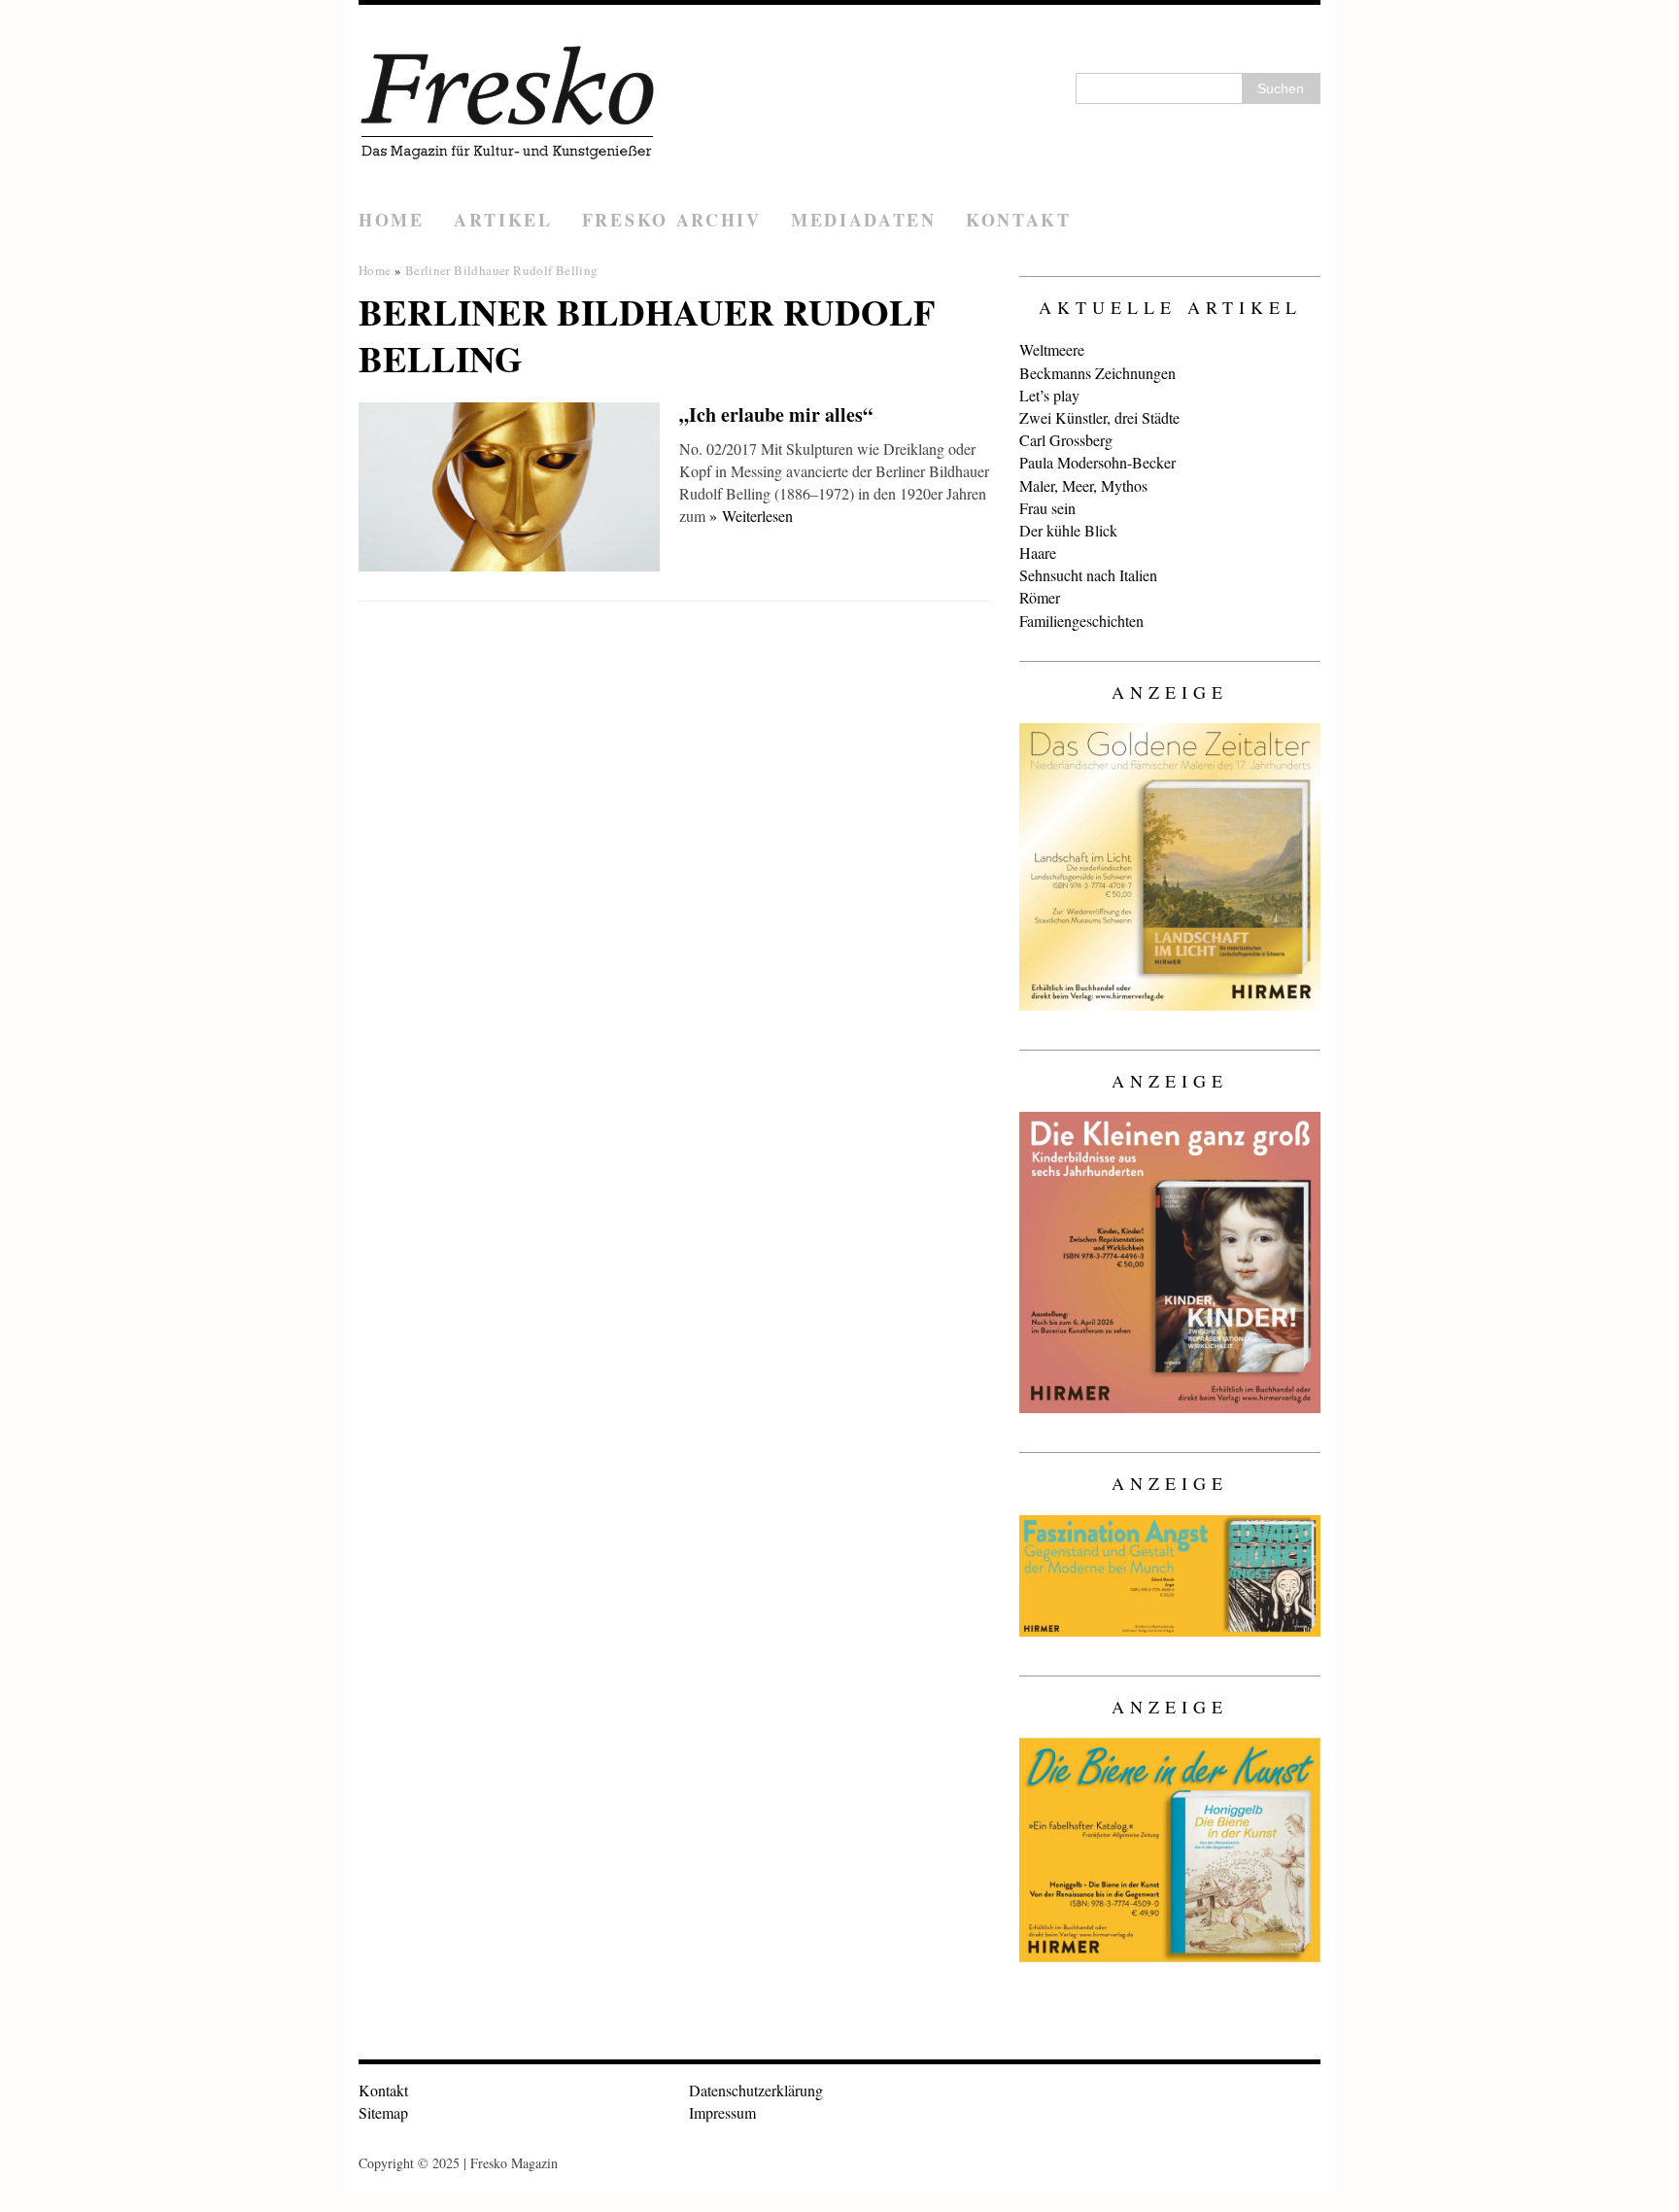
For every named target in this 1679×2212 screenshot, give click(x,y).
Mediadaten (864, 220)
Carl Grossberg (1066, 440)
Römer (1040, 597)
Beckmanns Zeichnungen (1097, 373)
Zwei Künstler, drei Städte (1099, 417)
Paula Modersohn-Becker (1097, 462)
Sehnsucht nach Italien (1088, 575)
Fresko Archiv (672, 220)
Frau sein (1047, 508)
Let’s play (1049, 395)
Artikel (503, 220)
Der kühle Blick (1068, 530)
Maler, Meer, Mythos (1083, 485)
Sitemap (383, 2112)
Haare (1038, 553)
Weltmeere (1052, 349)
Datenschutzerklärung (756, 2090)
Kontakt (1019, 220)
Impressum (722, 2112)
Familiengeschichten (1081, 621)
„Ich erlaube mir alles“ (776, 415)
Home (392, 220)
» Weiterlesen (751, 516)
